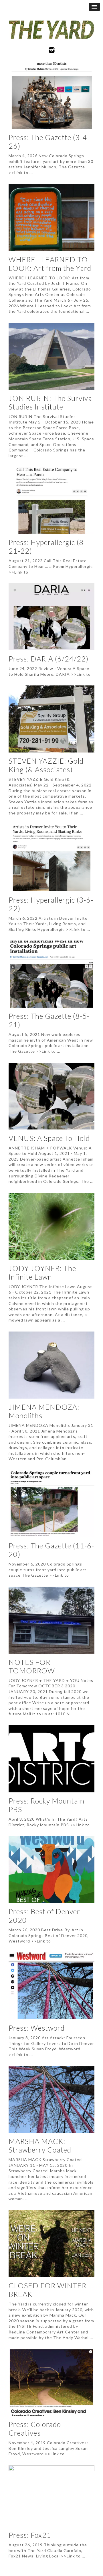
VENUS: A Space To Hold (49, 1138)
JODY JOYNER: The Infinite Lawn (42, 1272)
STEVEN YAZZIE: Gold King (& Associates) (46, 765)
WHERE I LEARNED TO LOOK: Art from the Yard (50, 264)
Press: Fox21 (30, 2535)
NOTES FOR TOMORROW (32, 1666)
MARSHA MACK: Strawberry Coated (40, 2145)
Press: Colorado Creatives (35, 2428)
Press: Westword (37, 2028)
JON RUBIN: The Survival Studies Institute (51, 402)
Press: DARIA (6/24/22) (48, 659)
